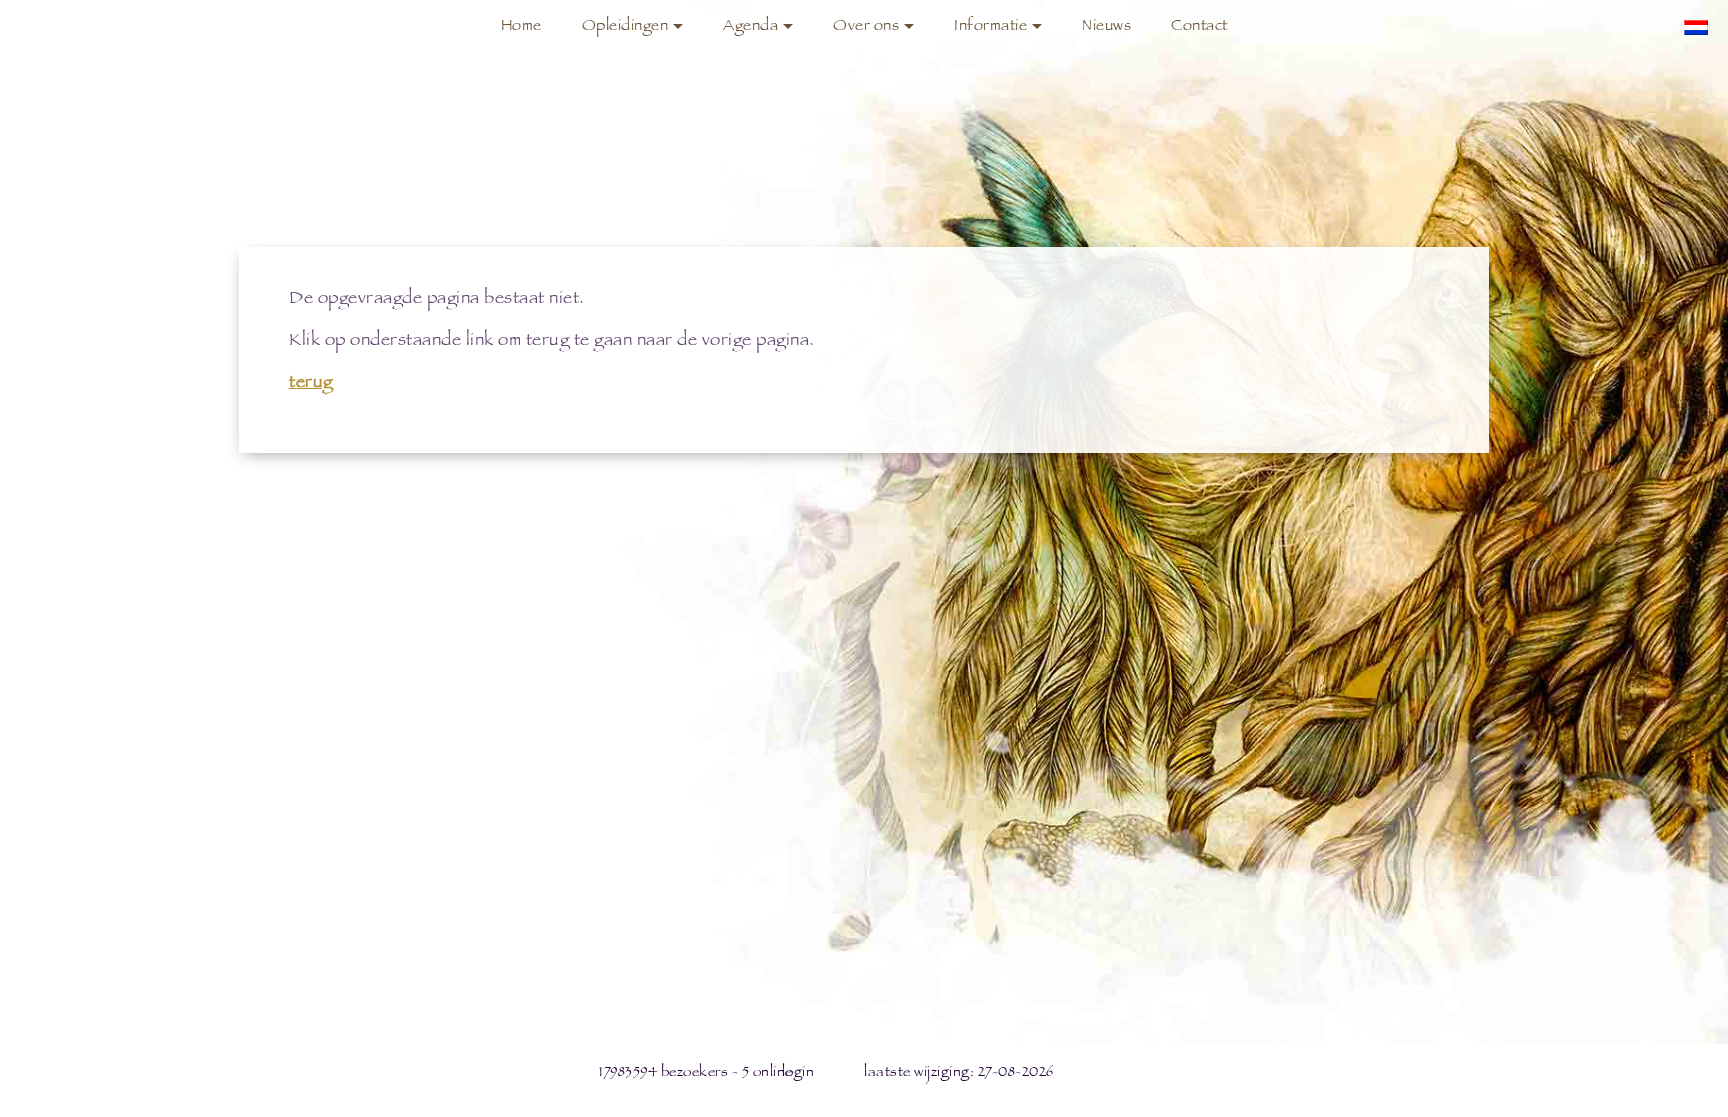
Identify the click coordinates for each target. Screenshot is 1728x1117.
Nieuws (1106, 27)
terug (311, 384)
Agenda (750, 27)
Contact (1199, 27)
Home (521, 27)
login (798, 1073)
